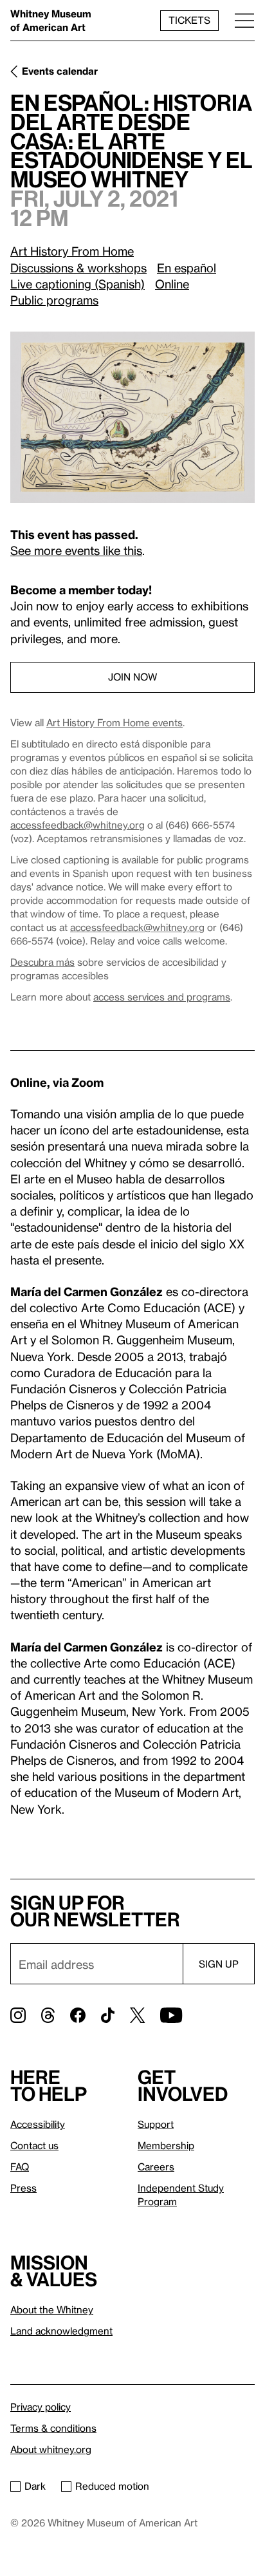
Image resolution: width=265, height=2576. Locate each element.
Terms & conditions (53, 2428)
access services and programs (162, 997)
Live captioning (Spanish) (78, 284)
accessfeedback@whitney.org (78, 825)
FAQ (20, 2167)
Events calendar (60, 71)
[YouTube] (171, 2015)
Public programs (54, 300)
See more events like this (76, 550)
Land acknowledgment (61, 2331)
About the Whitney (52, 2309)
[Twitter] (137, 2015)
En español (187, 268)
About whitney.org (51, 2449)
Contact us (34, 2145)
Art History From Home (72, 251)
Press (23, 2188)
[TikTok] (108, 2015)
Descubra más (42, 962)
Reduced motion (112, 2486)
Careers (156, 2167)
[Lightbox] (132, 417)
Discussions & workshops (78, 268)
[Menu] (244, 20)
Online (172, 284)
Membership (166, 2145)
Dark (35, 2486)
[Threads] (48, 2015)
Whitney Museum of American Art (51, 20)
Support (156, 2124)
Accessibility (38, 2124)
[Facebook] (78, 2015)
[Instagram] (18, 2015)
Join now (132, 677)
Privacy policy (41, 2407)
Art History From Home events (114, 722)
